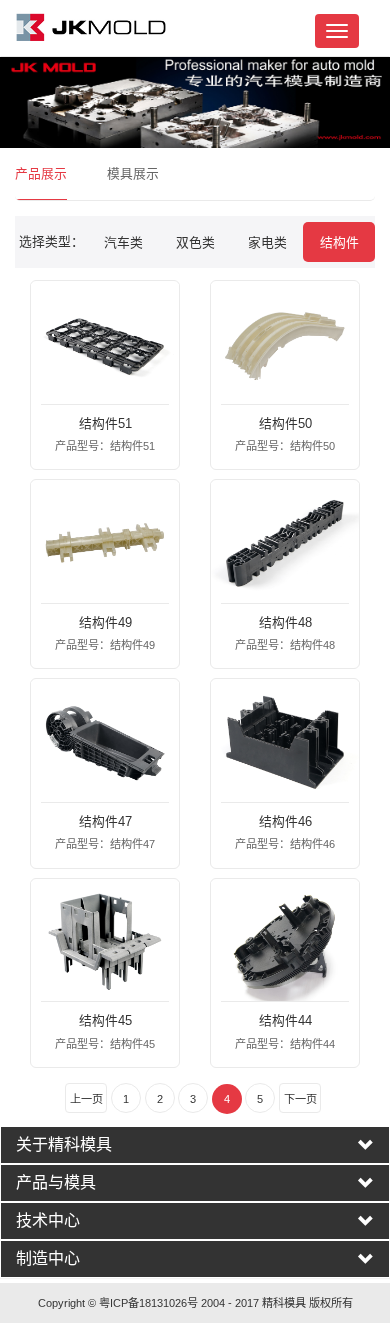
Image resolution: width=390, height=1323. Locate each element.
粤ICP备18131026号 (148, 1303)
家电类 (267, 242)
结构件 (339, 242)
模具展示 (133, 173)
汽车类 (123, 242)
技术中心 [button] (48, 1221)
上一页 (86, 1099)
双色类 (195, 242)
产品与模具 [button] (56, 1183)
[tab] (195, 1145)
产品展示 (41, 173)
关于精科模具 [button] (64, 1145)
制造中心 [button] (48, 1259)
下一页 (300, 1099)
